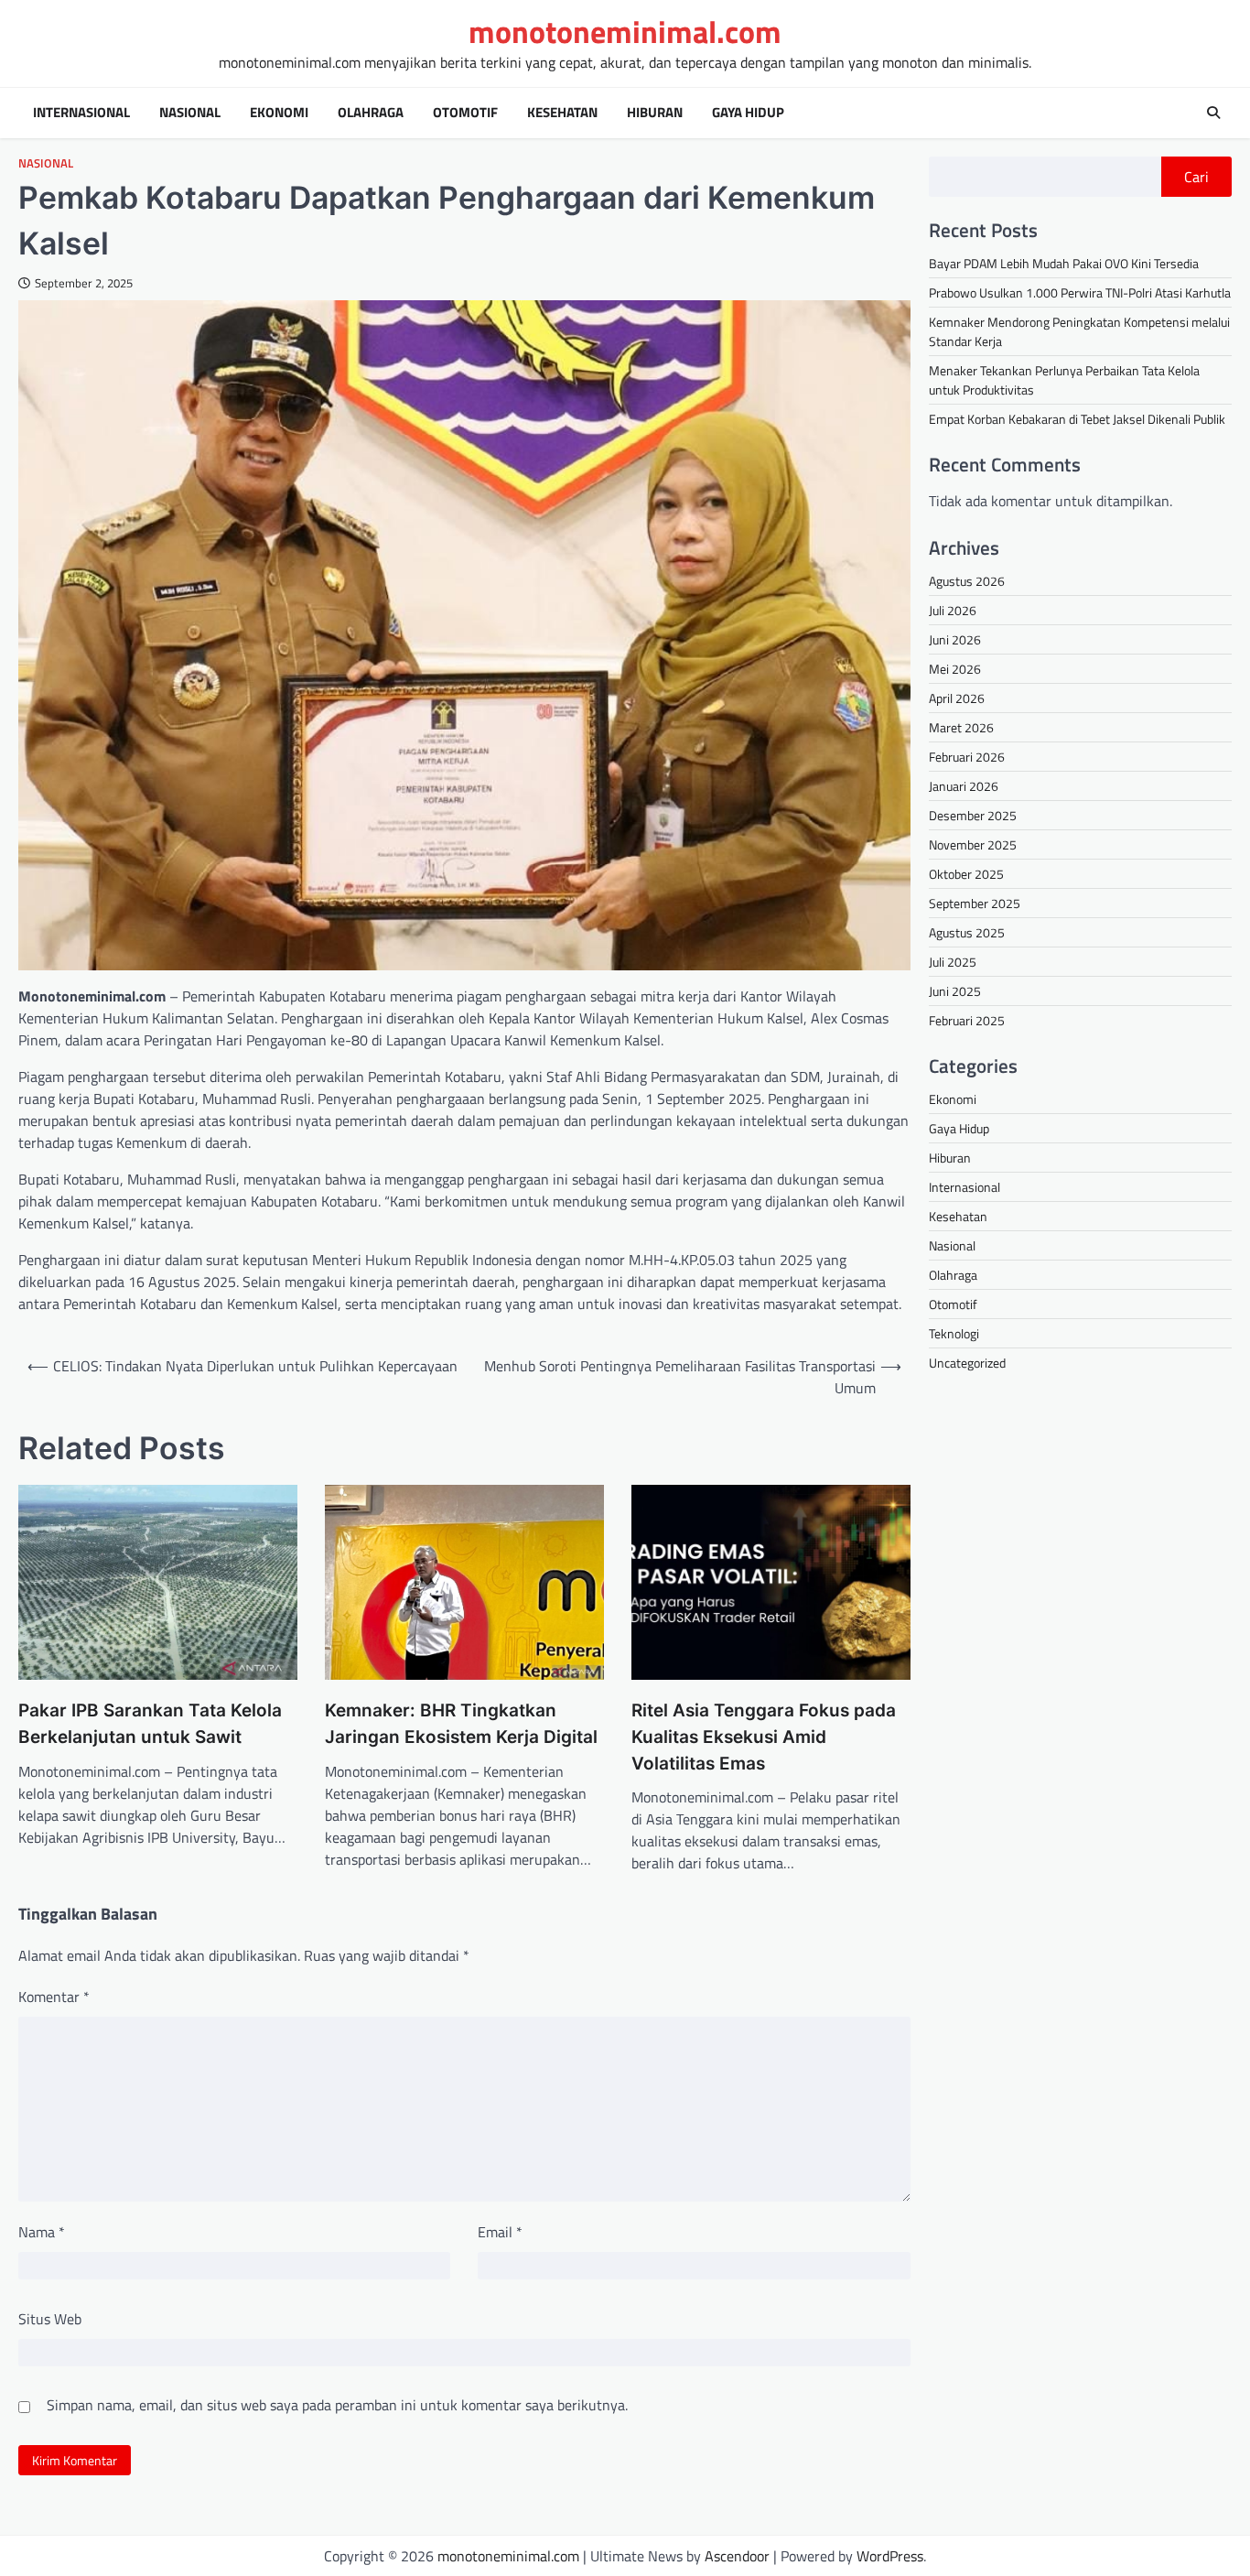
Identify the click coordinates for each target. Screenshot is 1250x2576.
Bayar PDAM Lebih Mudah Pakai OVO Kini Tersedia (1064, 263)
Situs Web (50, 2319)
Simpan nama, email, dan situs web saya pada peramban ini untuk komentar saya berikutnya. (337, 2405)
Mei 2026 (955, 668)
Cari (1196, 177)
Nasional (190, 113)
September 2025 (975, 902)
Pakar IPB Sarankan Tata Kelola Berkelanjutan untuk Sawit (150, 1724)
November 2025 (973, 844)
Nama (42, 2232)
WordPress (890, 2556)
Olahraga (371, 113)
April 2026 (957, 697)
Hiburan (655, 113)
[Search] (1213, 113)
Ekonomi (279, 113)
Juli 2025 (953, 961)
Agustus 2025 (967, 931)
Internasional (81, 113)
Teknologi (954, 1333)
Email (500, 2232)
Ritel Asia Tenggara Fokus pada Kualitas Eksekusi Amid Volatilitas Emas (764, 1737)
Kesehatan (562, 113)
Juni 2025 (955, 990)
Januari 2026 (964, 785)
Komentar (54, 1997)
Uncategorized (967, 1363)
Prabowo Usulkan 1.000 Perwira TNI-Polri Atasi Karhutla (1080, 292)
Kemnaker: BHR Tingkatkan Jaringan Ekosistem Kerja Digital (461, 1724)
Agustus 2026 (967, 580)
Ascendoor (737, 2556)
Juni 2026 (955, 639)
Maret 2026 (961, 726)
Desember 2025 (973, 814)
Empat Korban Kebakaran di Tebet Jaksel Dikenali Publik (1077, 419)
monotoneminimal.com (625, 32)
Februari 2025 (967, 1019)
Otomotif (465, 113)
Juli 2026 (953, 609)
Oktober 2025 (966, 873)
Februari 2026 (967, 756)
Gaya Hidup (748, 113)
